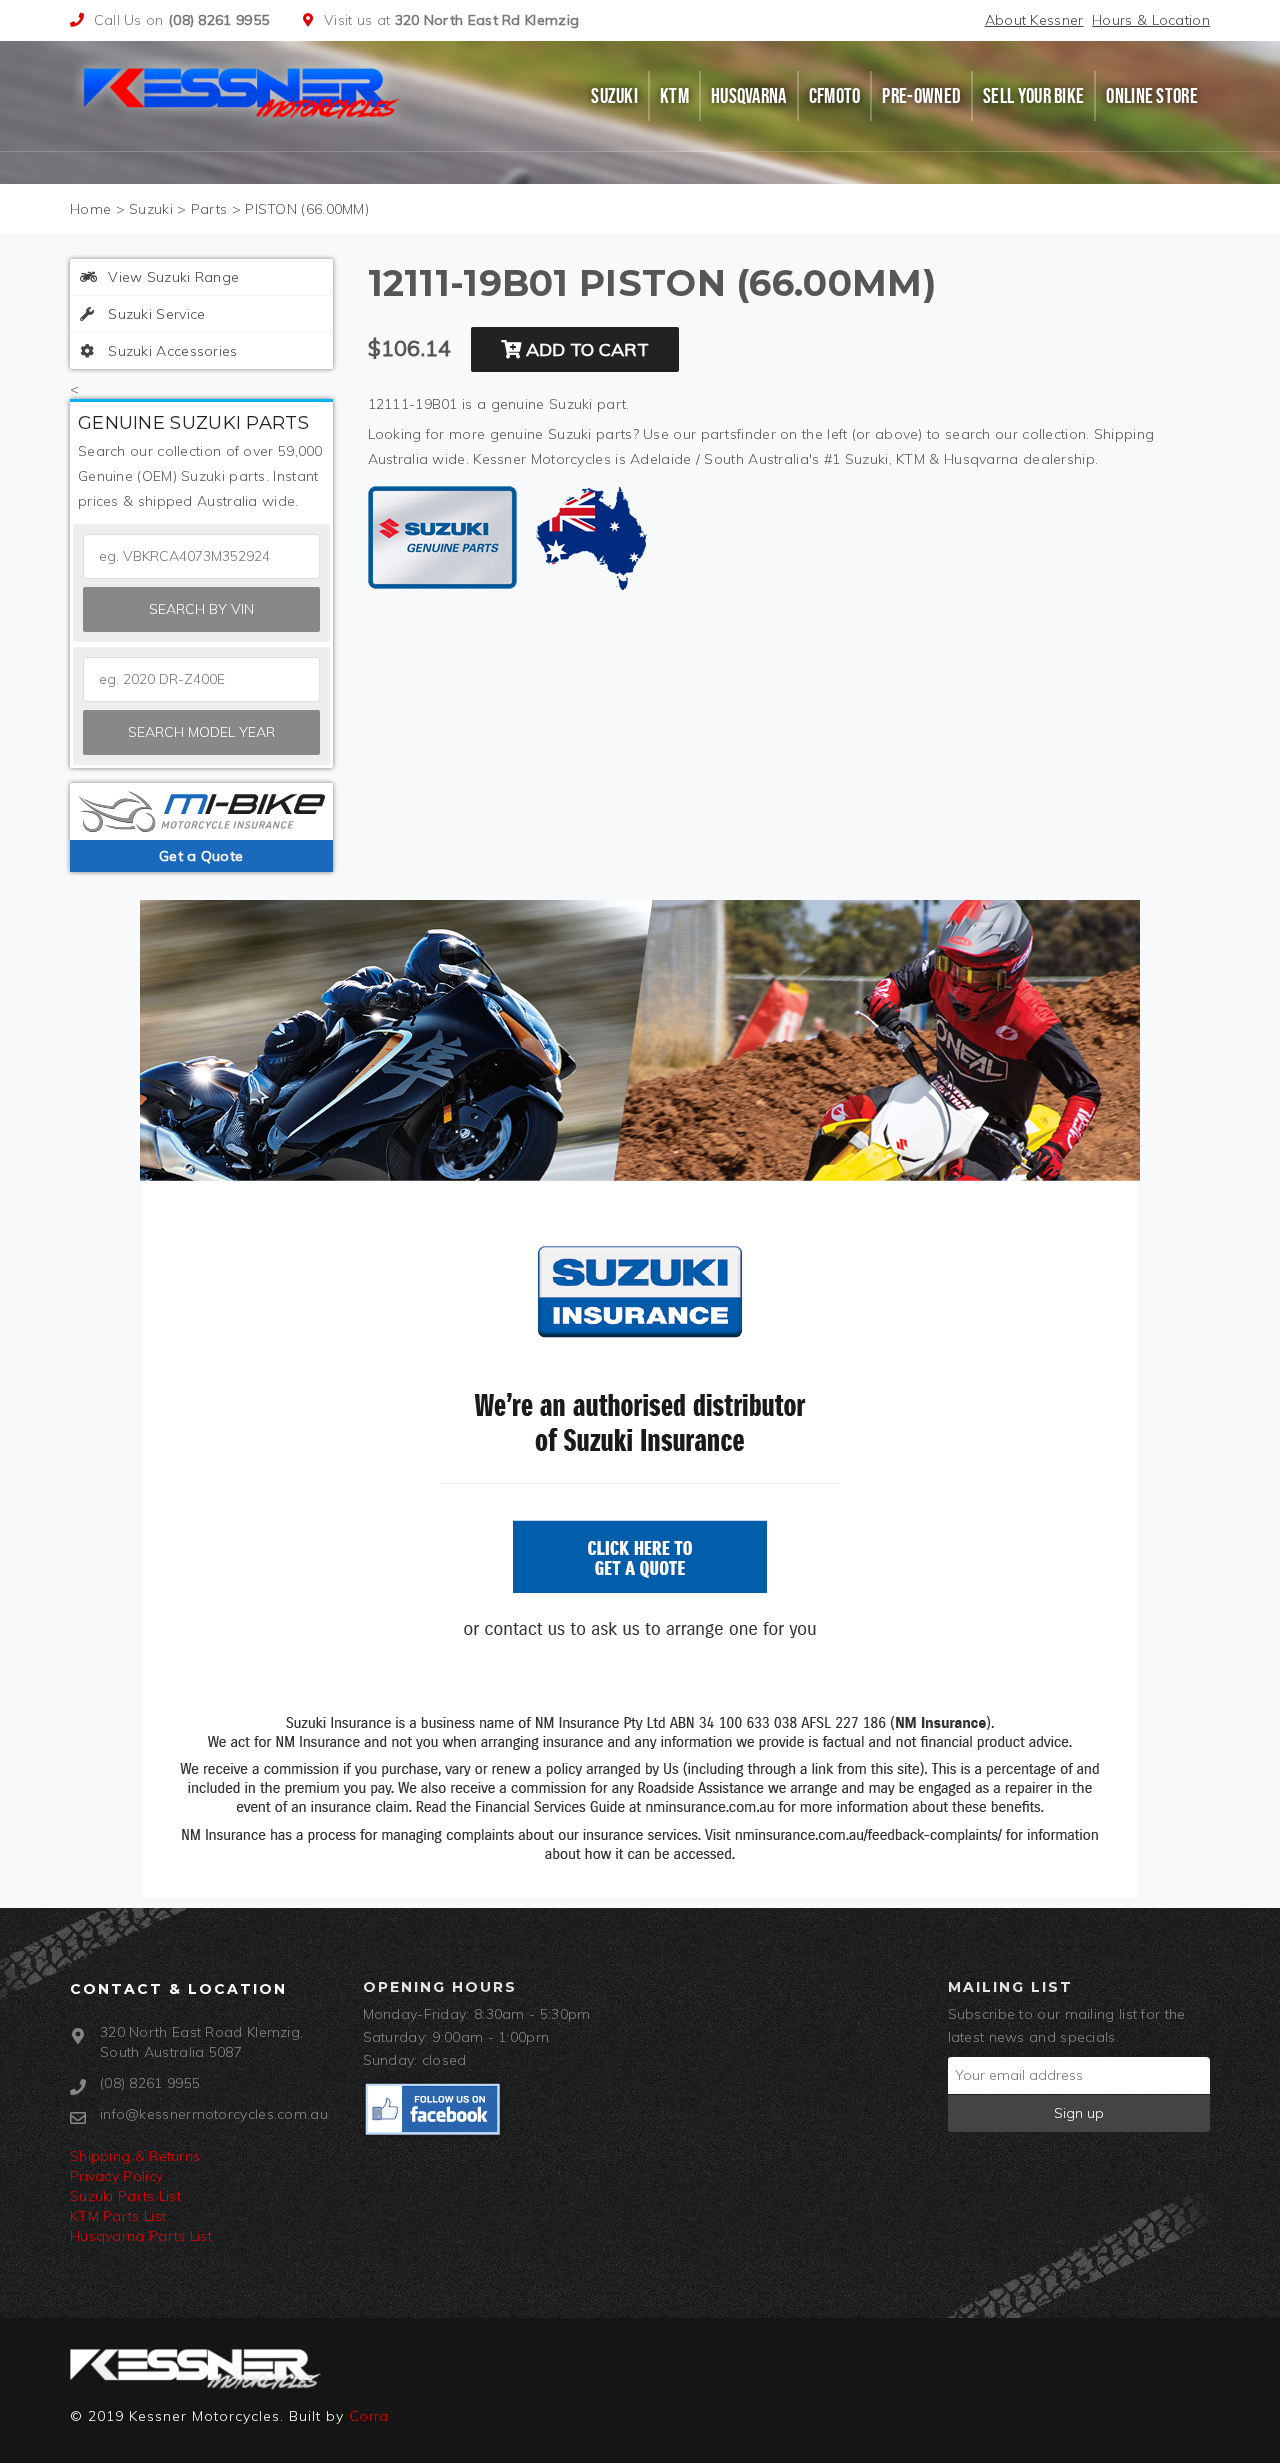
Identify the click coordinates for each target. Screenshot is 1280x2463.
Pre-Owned (921, 96)
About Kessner (1034, 20)
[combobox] (201, 679)
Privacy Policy (116, 2176)
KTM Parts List (118, 2216)
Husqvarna (749, 96)
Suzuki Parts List (125, 2196)
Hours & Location (1151, 20)
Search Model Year (201, 732)
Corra (369, 2416)
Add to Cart (585, 349)
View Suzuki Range (171, 277)
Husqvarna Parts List (141, 2236)
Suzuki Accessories (171, 351)
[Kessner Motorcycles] (243, 91)
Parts (209, 209)
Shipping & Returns (135, 2156)
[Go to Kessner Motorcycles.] (90, 209)
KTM (674, 96)
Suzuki (614, 96)
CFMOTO (835, 96)
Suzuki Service (155, 314)
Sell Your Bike (1033, 96)
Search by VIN (201, 609)
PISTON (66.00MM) (307, 209)
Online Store (1152, 96)
